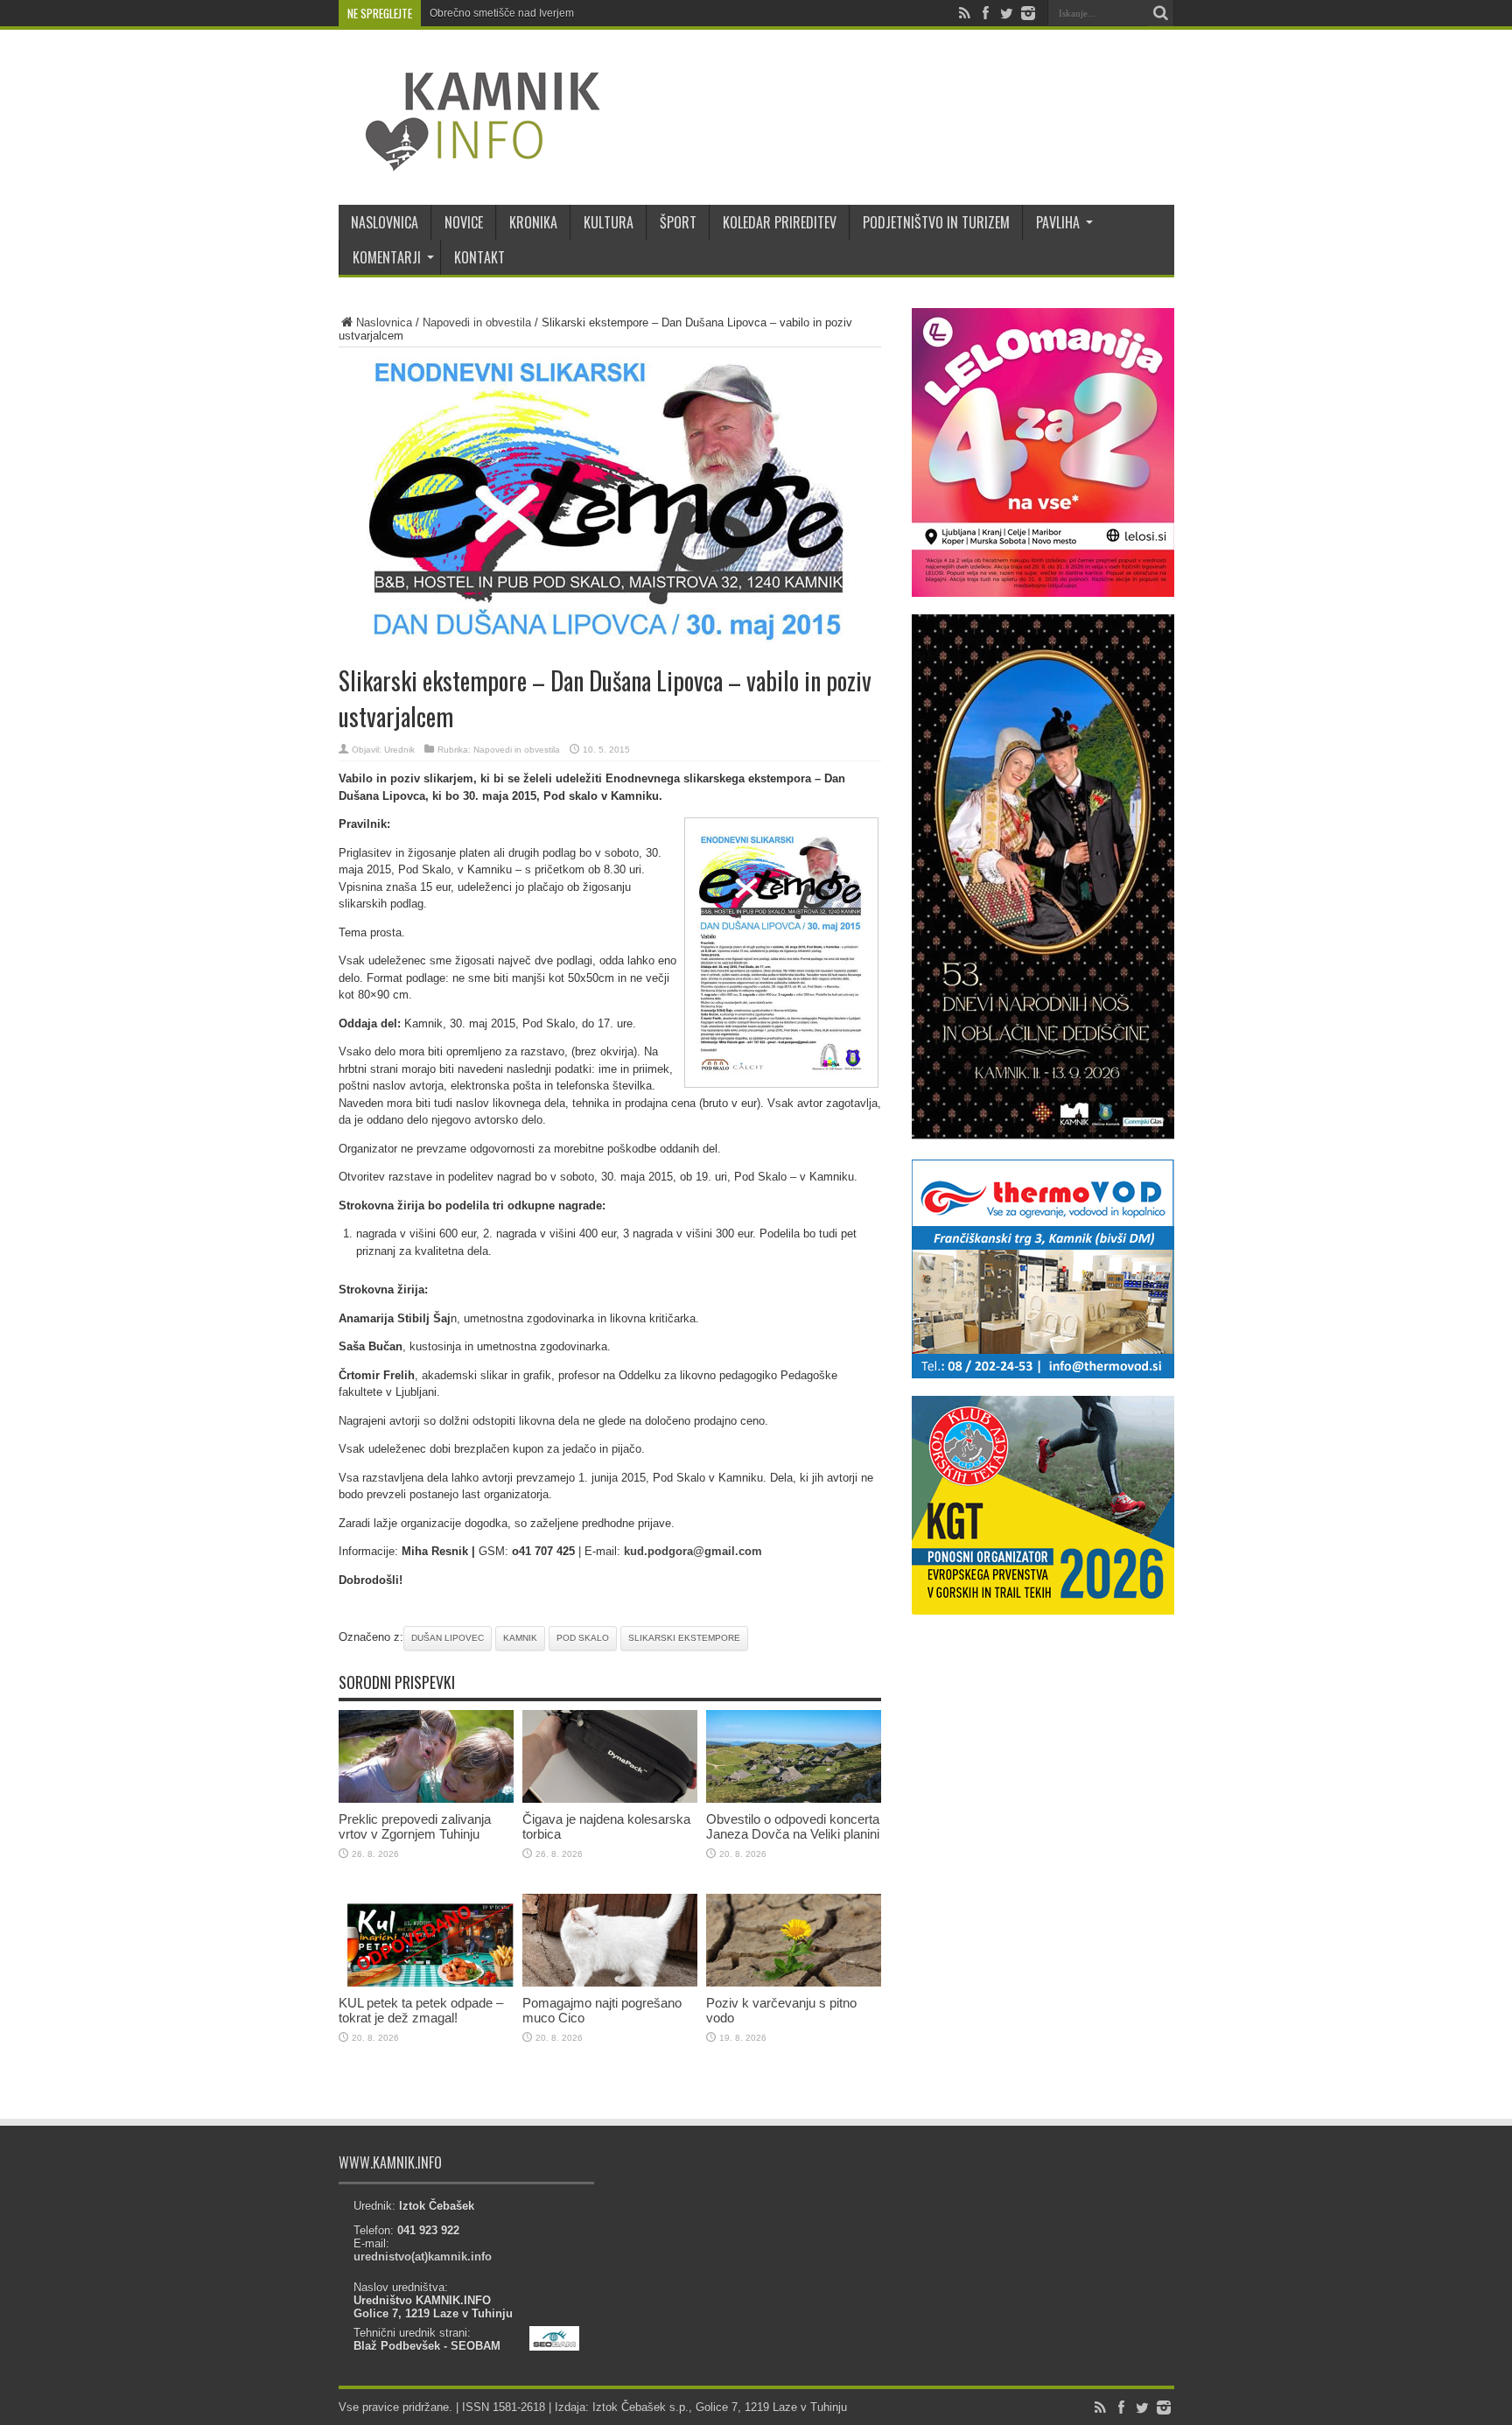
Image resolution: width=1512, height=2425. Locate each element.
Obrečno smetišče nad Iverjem (502, 13)
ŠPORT (678, 222)
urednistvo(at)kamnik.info (423, 2257)
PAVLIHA (1058, 222)
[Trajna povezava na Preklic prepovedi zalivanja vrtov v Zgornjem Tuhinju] (426, 1799)
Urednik (399, 750)
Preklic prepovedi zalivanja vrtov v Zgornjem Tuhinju (415, 1826)
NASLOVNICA (385, 222)
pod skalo (583, 1638)
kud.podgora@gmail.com (693, 1551)
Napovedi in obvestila (477, 322)
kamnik (520, 1638)
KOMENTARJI (387, 257)
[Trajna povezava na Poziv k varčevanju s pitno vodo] (794, 1983)
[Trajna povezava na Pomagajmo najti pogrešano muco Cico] (610, 1983)
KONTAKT (479, 257)
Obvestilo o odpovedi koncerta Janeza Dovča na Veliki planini (793, 1826)
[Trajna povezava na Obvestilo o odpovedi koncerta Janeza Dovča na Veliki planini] (794, 1799)
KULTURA (609, 222)
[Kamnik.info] (470, 161)
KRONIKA (533, 222)
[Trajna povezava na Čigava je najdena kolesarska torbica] (610, 1799)
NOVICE (464, 222)
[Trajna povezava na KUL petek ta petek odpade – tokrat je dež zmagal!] (426, 1983)
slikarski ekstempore (684, 1638)
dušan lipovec (448, 1638)
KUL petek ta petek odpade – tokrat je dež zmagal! (421, 2010)
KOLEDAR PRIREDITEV (780, 222)
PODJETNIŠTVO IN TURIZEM (936, 222)
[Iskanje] (1161, 13)
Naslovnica (384, 322)
